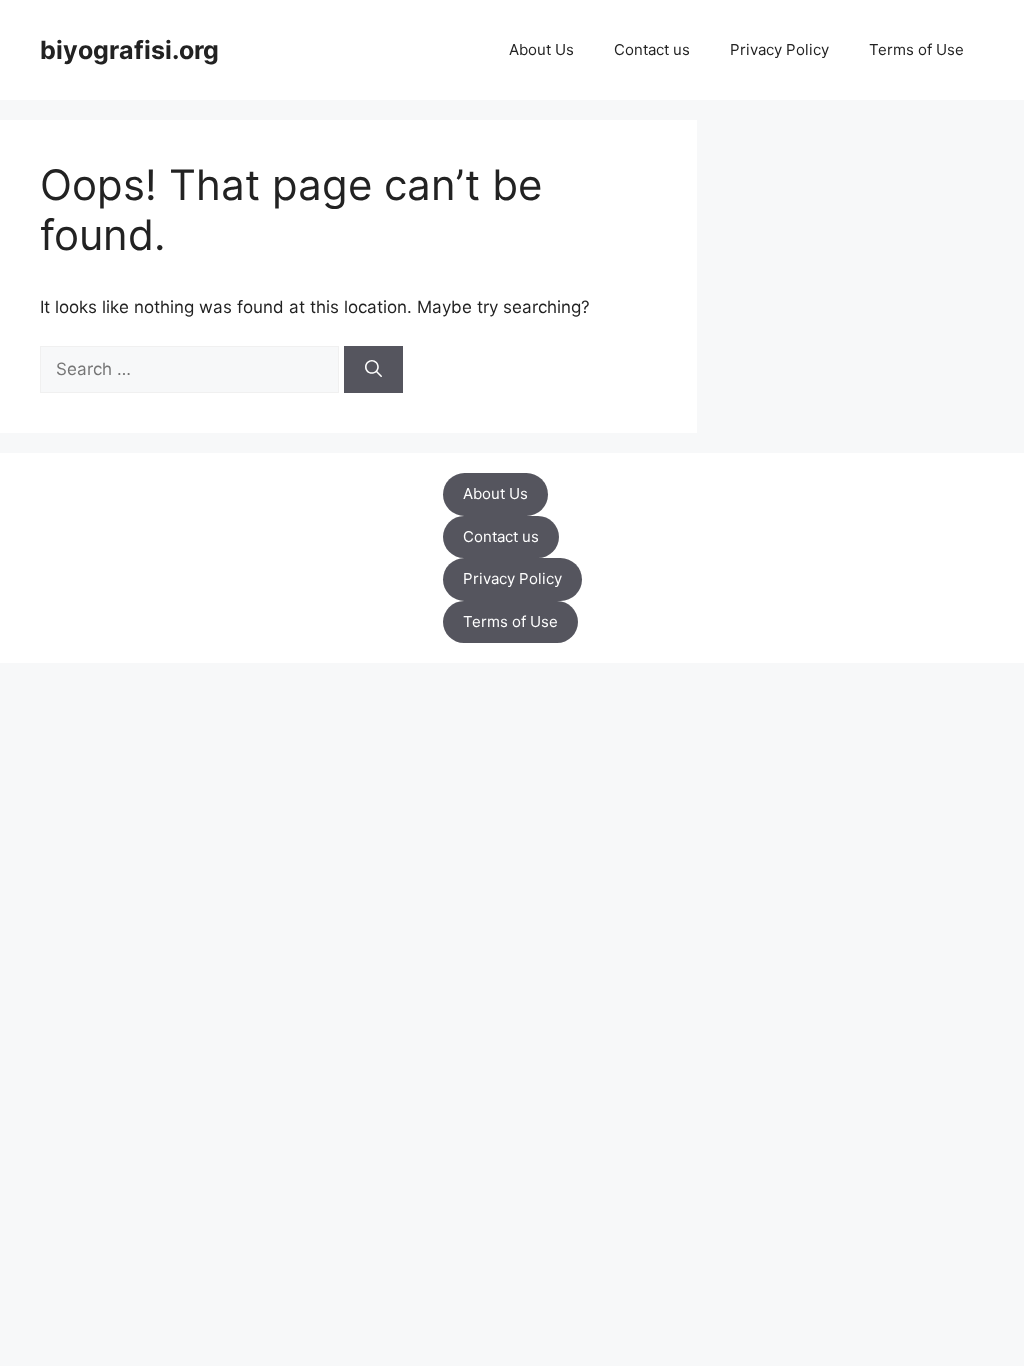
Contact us (652, 49)
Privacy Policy (779, 49)
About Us (541, 49)
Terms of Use (916, 49)
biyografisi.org (129, 50)
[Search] (373, 370)
